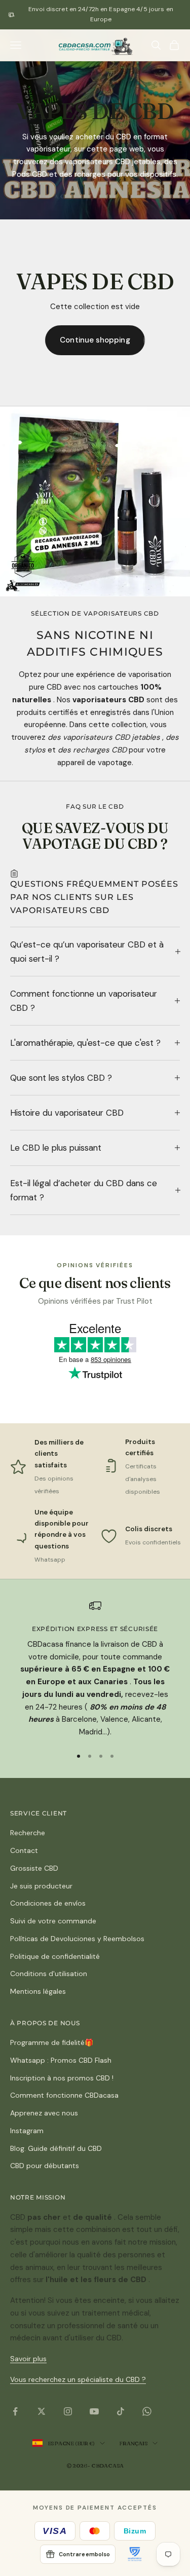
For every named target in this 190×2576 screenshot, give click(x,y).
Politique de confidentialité (55, 1956)
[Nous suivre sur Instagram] (68, 2411)
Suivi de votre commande (53, 1921)
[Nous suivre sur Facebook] (15, 2411)
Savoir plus (28, 2359)
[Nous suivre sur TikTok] (121, 2411)
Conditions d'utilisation (49, 1974)
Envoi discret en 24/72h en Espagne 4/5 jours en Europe (101, 14)
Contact (24, 1850)
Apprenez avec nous (44, 2113)
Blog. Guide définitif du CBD (56, 2148)
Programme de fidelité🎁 (52, 2042)
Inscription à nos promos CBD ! (62, 2078)
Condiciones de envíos (48, 1903)
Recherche (28, 1833)
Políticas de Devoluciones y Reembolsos (77, 1939)
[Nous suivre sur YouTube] (94, 2411)
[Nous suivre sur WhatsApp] (147, 2411)
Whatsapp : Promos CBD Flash (61, 2060)
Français (133, 2443)
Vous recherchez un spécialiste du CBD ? (78, 2379)
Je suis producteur (41, 1886)
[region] (95, 1669)
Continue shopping (95, 340)
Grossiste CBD (34, 1868)
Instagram (27, 2131)
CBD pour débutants (45, 2166)
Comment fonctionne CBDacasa (64, 2095)
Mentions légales (38, 1991)
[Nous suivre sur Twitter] (42, 2411)
